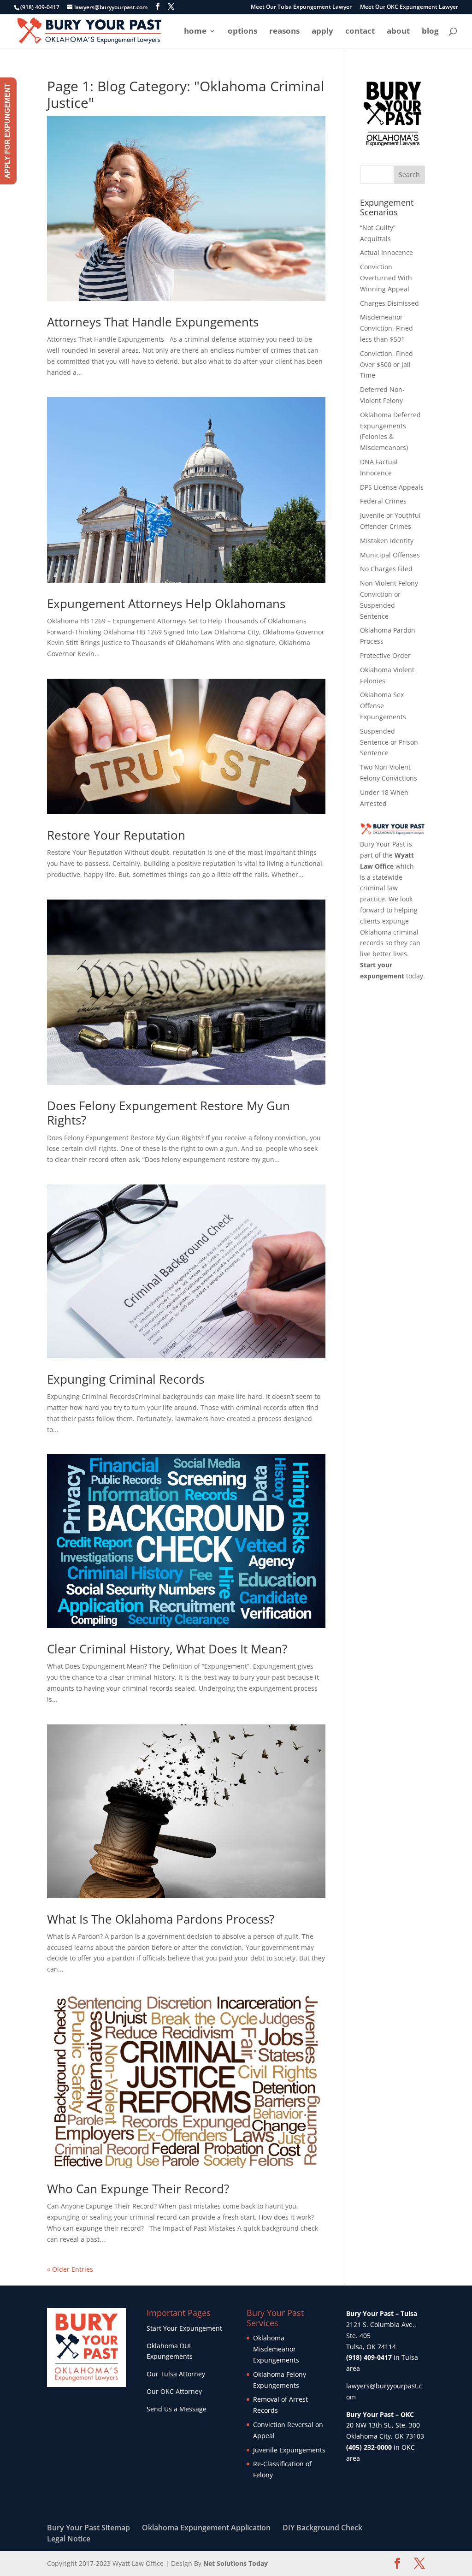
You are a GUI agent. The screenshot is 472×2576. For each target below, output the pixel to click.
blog (430, 32)
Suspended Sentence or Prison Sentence (389, 742)
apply (322, 32)
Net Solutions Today (236, 2563)
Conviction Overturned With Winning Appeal (386, 278)
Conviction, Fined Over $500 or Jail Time (386, 364)
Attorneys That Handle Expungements (153, 322)
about (398, 32)
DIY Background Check (322, 2528)
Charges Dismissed (389, 303)
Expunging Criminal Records (126, 1379)
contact (360, 32)
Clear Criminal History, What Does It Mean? (167, 1649)
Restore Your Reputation (116, 835)
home (195, 32)
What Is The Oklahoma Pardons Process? (161, 1919)
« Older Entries (70, 2269)
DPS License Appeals (392, 487)
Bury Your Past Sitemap (88, 2528)
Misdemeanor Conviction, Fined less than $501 (386, 328)
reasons (284, 32)
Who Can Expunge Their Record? (138, 2189)
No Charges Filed (386, 569)
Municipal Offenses (390, 555)
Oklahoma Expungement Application (206, 2528)
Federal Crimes (383, 501)
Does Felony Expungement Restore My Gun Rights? (168, 1113)
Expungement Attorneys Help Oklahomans (166, 604)
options (242, 32)
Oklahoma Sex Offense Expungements (383, 706)
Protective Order (385, 655)
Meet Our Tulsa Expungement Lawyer (301, 7)
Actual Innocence (386, 252)
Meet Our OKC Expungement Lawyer (409, 7)
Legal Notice (69, 2539)
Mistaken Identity (387, 541)
